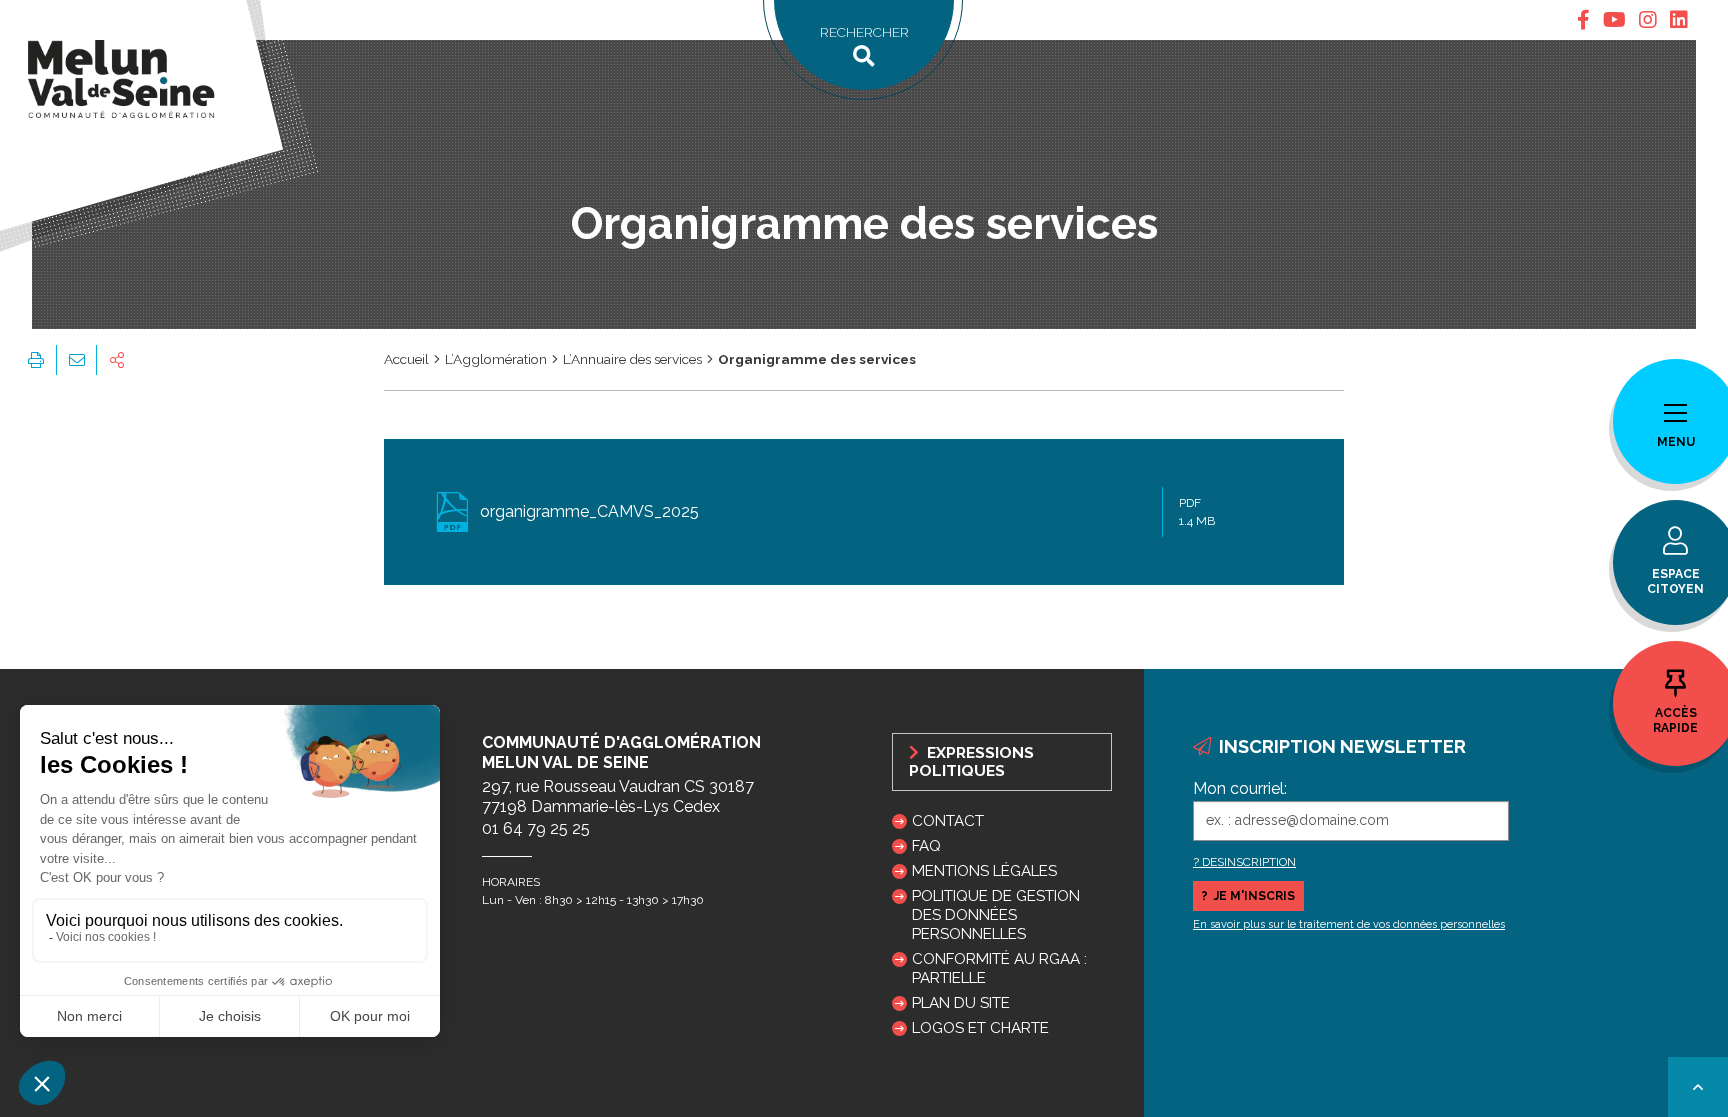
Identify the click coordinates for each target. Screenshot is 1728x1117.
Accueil (406, 359)
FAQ (926, 846)
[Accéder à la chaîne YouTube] (1614, 20)
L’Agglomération (496, 359)
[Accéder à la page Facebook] (1583, 20)
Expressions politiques (971, 762)
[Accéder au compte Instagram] (1648, 20)
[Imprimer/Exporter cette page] (36, 360)
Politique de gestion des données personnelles (996, 915)
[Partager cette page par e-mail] (76, 360)
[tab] (1583, 20)
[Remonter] (1698, 1087)
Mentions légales (984, 871)
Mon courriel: (1240, 788)
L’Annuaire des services (632, 359)
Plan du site (961, 1003)
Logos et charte (980, 1028)
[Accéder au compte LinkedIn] (1679, 20)
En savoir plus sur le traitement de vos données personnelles (1349, 924)
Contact (948, 821)
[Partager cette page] (117, 360)
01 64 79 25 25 (536, 828)
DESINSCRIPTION (1249, 862)
